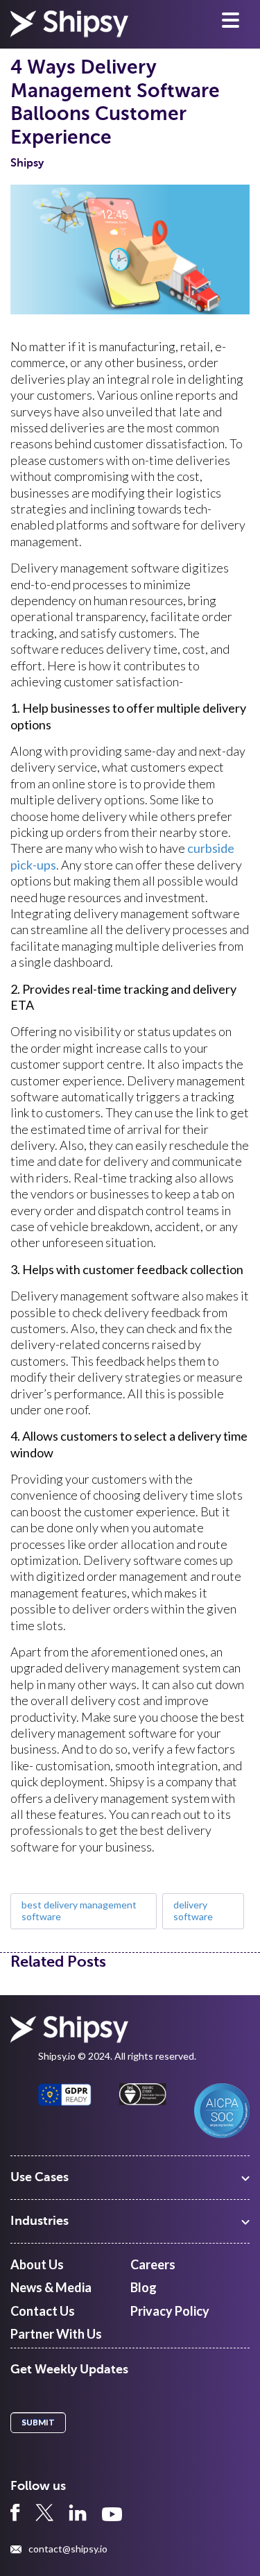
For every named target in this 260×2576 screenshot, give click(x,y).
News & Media (51, 2287)
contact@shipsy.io (68, 2549)
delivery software (193, 1910)
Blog (144, 2287)
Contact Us (43, 2311)
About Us (37, 2264)
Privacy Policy (170, 2311)
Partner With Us (56, 2334)
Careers (153, 2264)
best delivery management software (79, 1910)
